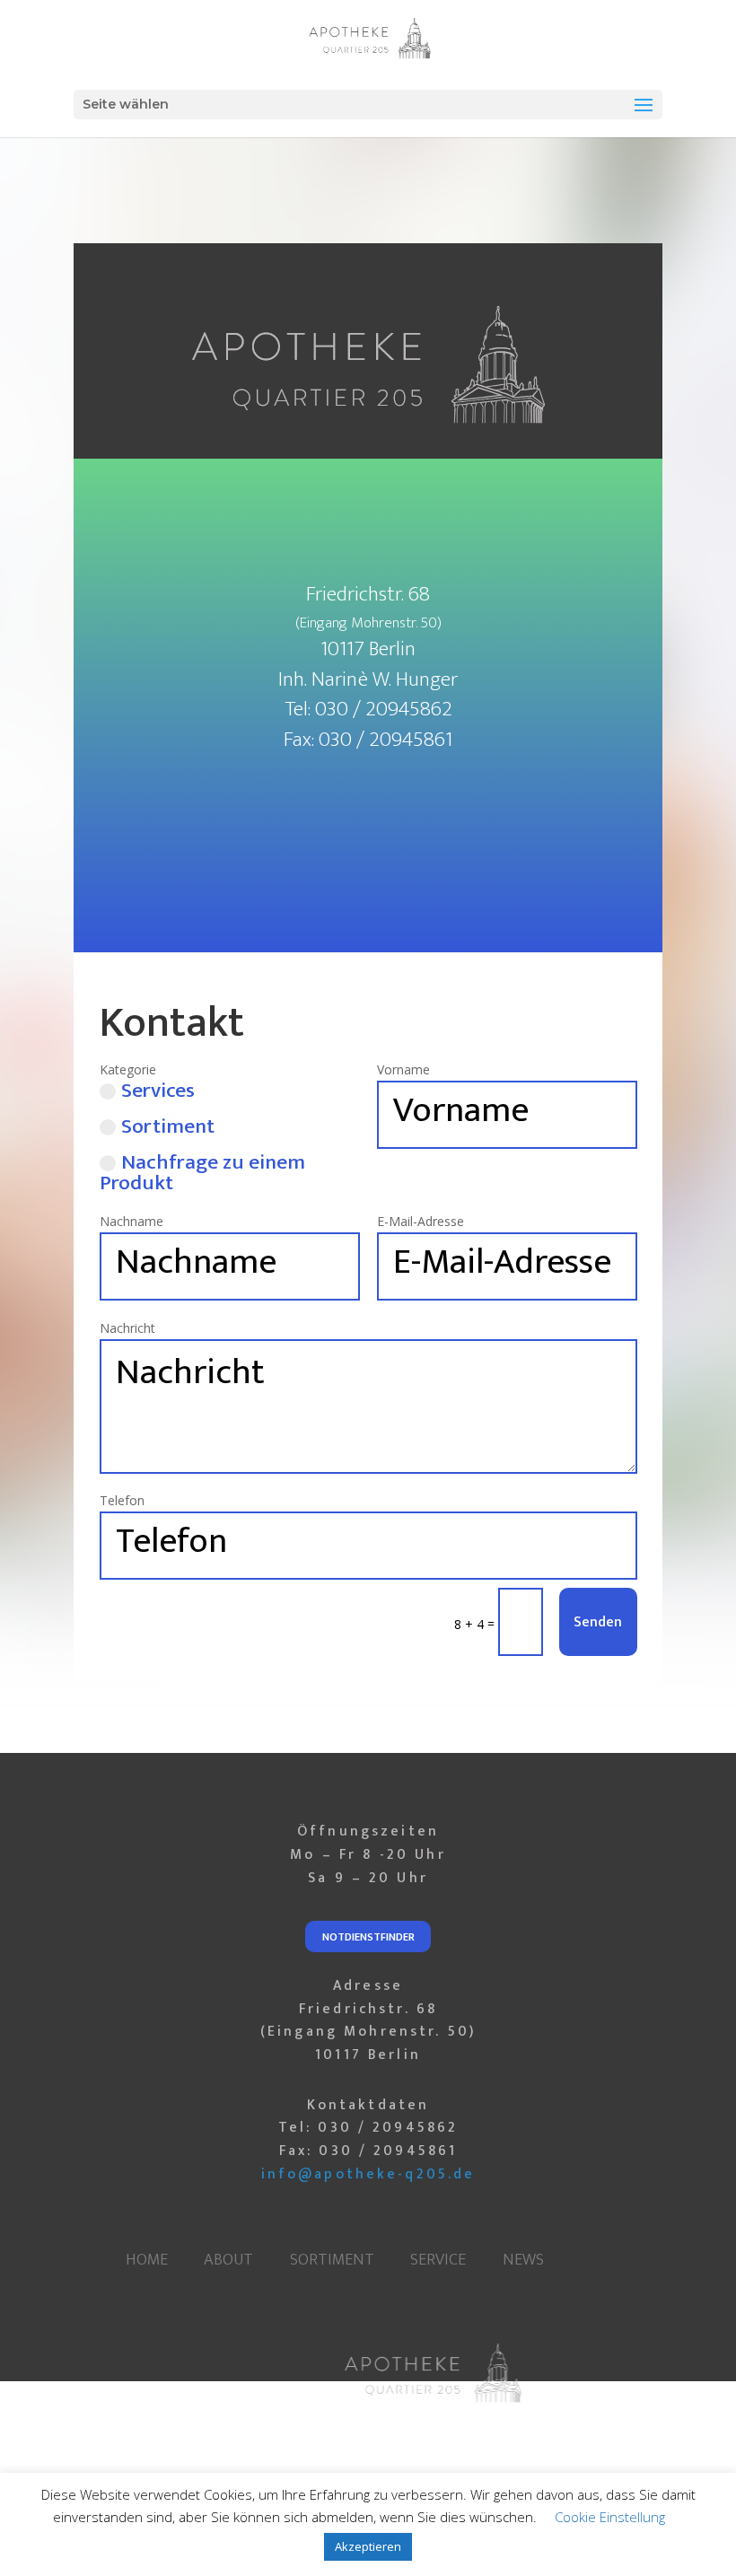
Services (158, 1095)
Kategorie (128, 1069)
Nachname (131, 1221)
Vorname (403, 1069)
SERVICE (438, 2260)
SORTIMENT (332, 2260)
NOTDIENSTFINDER (368, 1937)
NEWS (523, 2260)
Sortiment (168, 1130)
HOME (147, 2260)
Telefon (122, 1500)
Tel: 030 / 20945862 (368, 2127)
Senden (598, 1622)
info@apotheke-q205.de (368, 2174)
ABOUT (228, 2260)
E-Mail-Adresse (421, 1221)
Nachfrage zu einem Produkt (202, 1174)
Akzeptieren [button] (368, 2546)
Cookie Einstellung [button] (610, 2517)
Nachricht (127, 1328)
